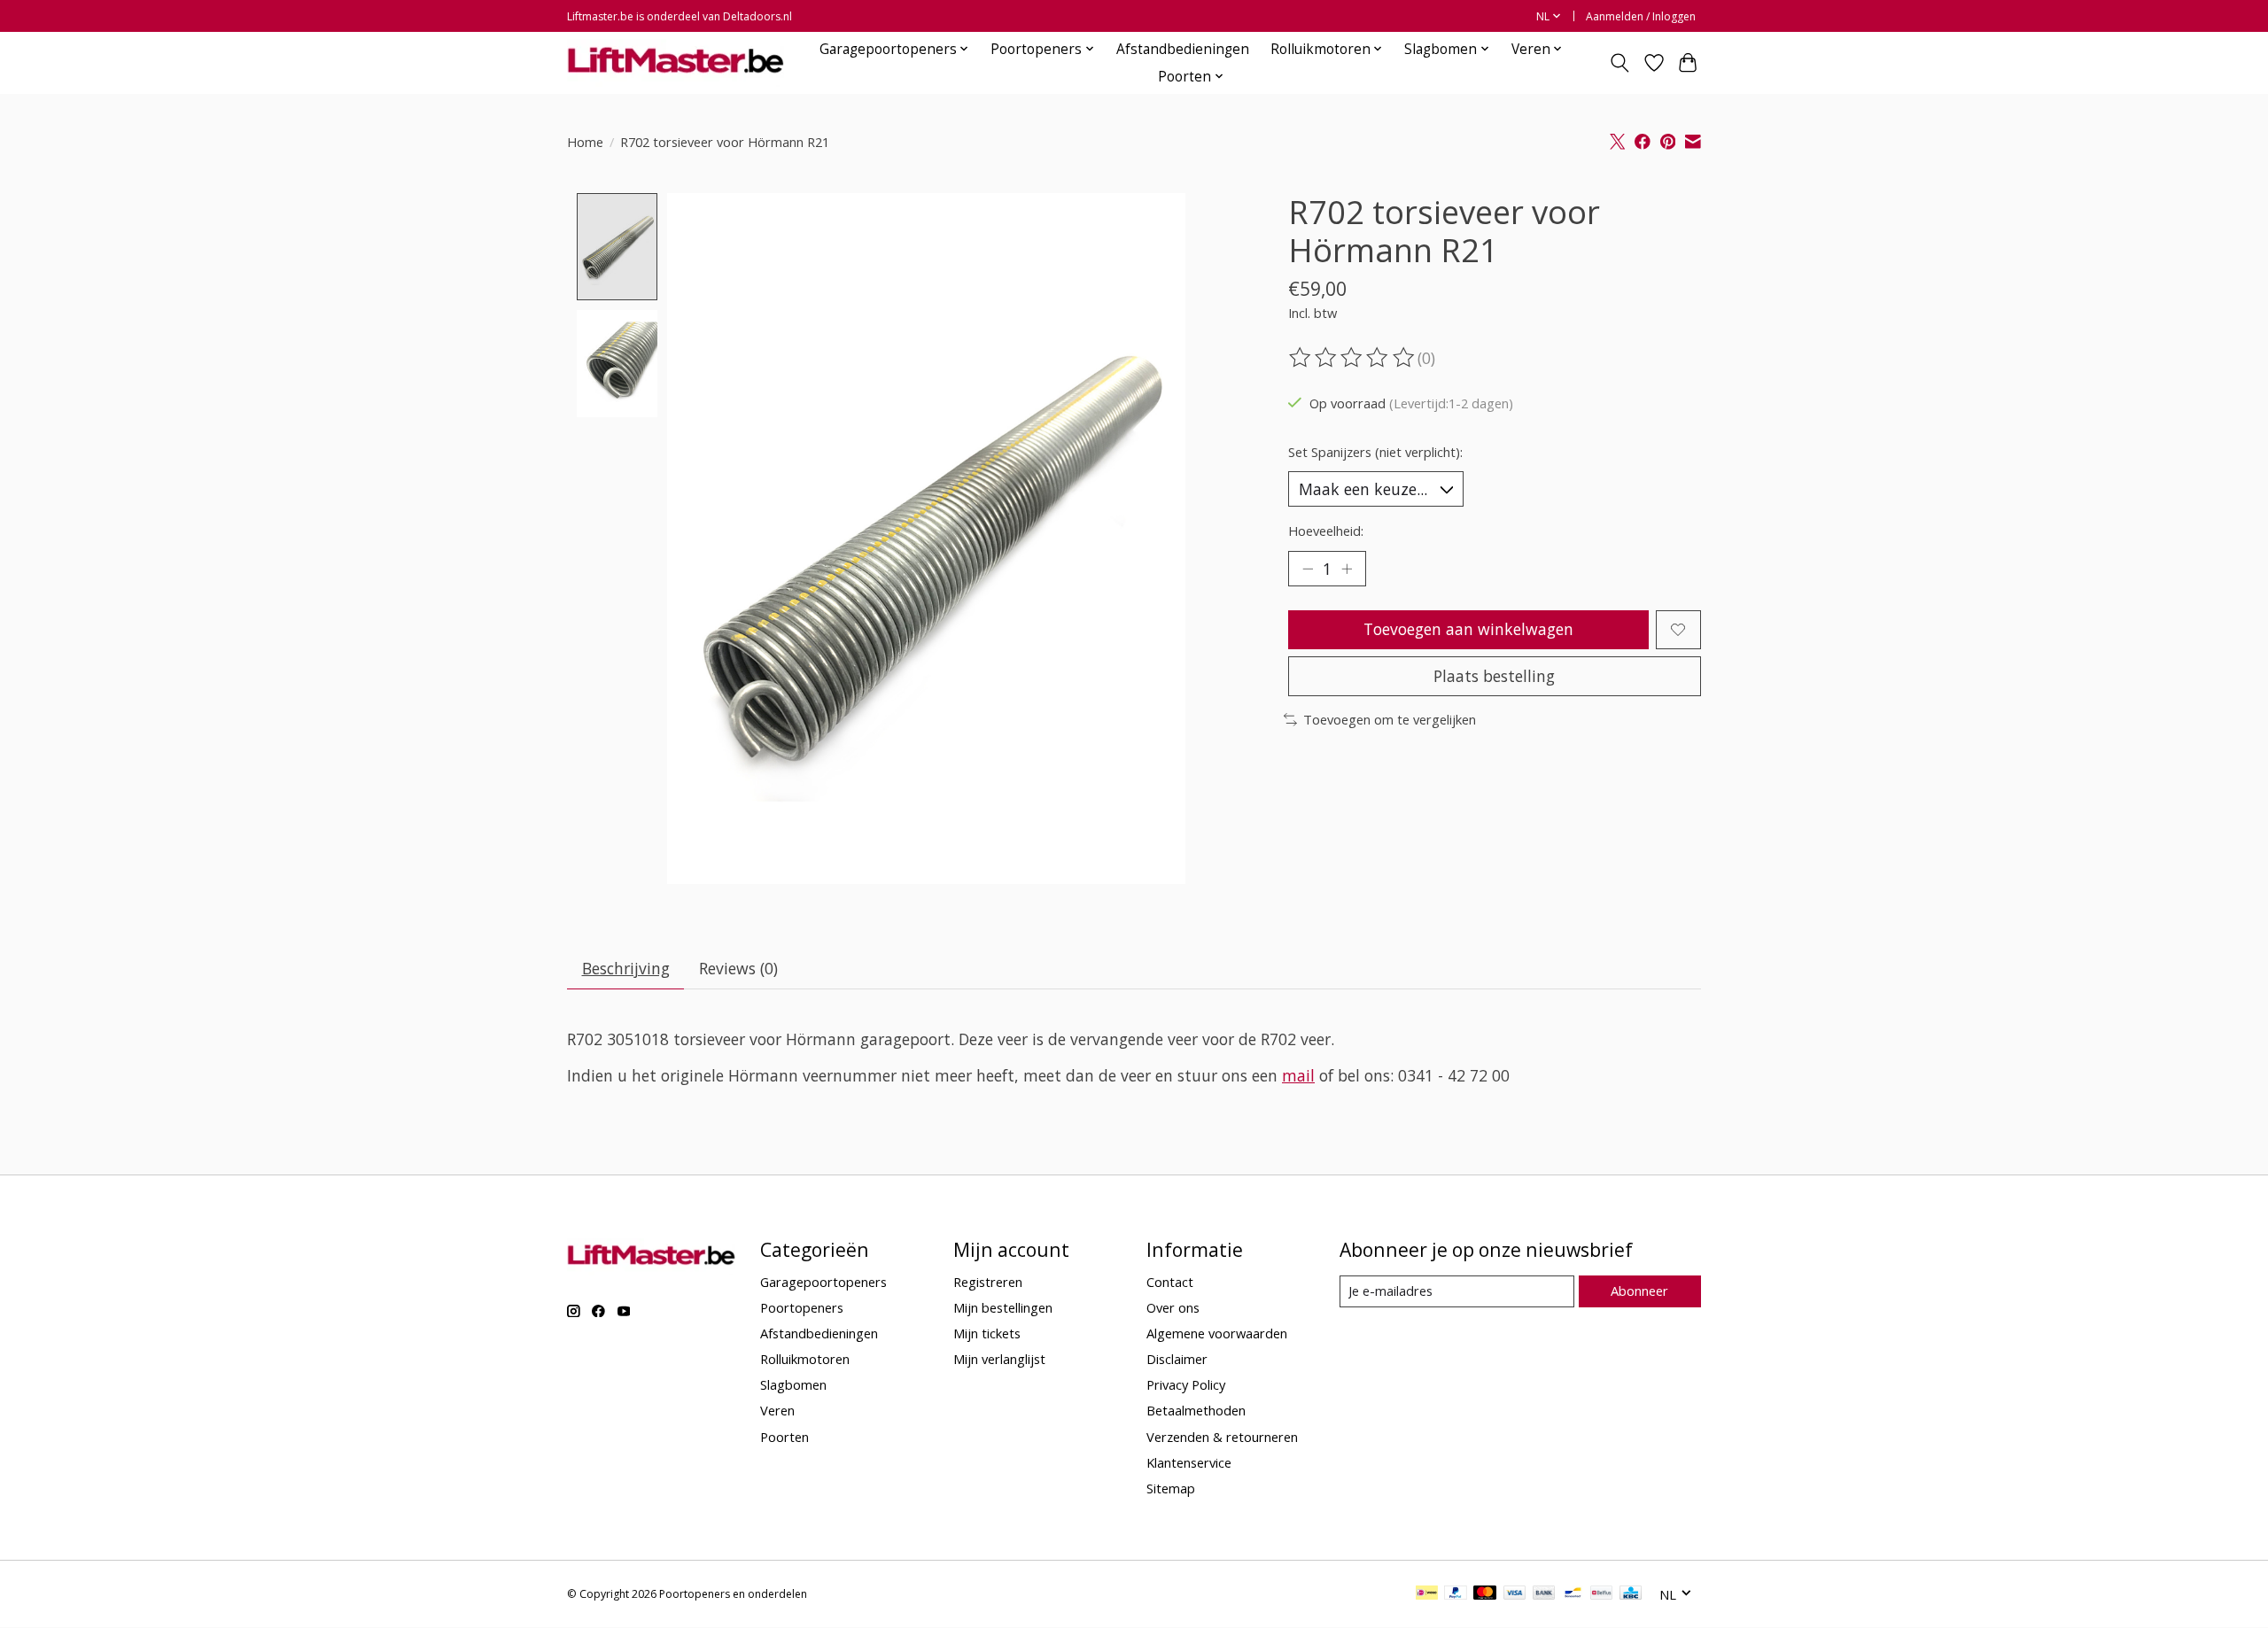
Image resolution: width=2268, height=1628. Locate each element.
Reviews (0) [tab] (738, 968)
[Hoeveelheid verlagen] (1308, 569)
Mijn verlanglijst (999, 1359)
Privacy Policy (1186, 1384)
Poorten (784, 1437)
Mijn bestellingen (1003, 1307)
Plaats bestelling (1494, 676)
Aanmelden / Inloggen (1641, 16)
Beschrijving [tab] (626, 968)
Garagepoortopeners (823, 1282)
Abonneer (1639, 1291)
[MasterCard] (1485, 1594)
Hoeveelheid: (1326, 531)
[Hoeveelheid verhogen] (1347, 569)
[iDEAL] (1427, 1594)
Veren (777, 1410)
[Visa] (1515, 1594)
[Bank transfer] (1544, 1594)
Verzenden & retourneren (1222, 1437)
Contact (1170, 1282)
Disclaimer (1177, 1359)
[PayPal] (1456, 1594)
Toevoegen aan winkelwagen (1468, 629)
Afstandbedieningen (1183, 49)
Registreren (988, 1282)
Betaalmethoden (1196, 1410)
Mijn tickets (987, 1333)
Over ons (1173, 1307)
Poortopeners (802, 1307)
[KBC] (1631, 1594)
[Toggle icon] (1620, 63)
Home (585, 142)
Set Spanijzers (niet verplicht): (1375, 452)
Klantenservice (1189, 1462)
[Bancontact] (1573, 1594)
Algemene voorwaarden (1217, 1333)
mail (1298, 1075)
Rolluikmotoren (805, 1359)
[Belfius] (1601, 1594)
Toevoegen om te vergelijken (1390, 719)
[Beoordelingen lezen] (1353, 358)
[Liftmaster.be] (676, 62)
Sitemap (1171, 1488)
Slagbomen (793, 1384)
